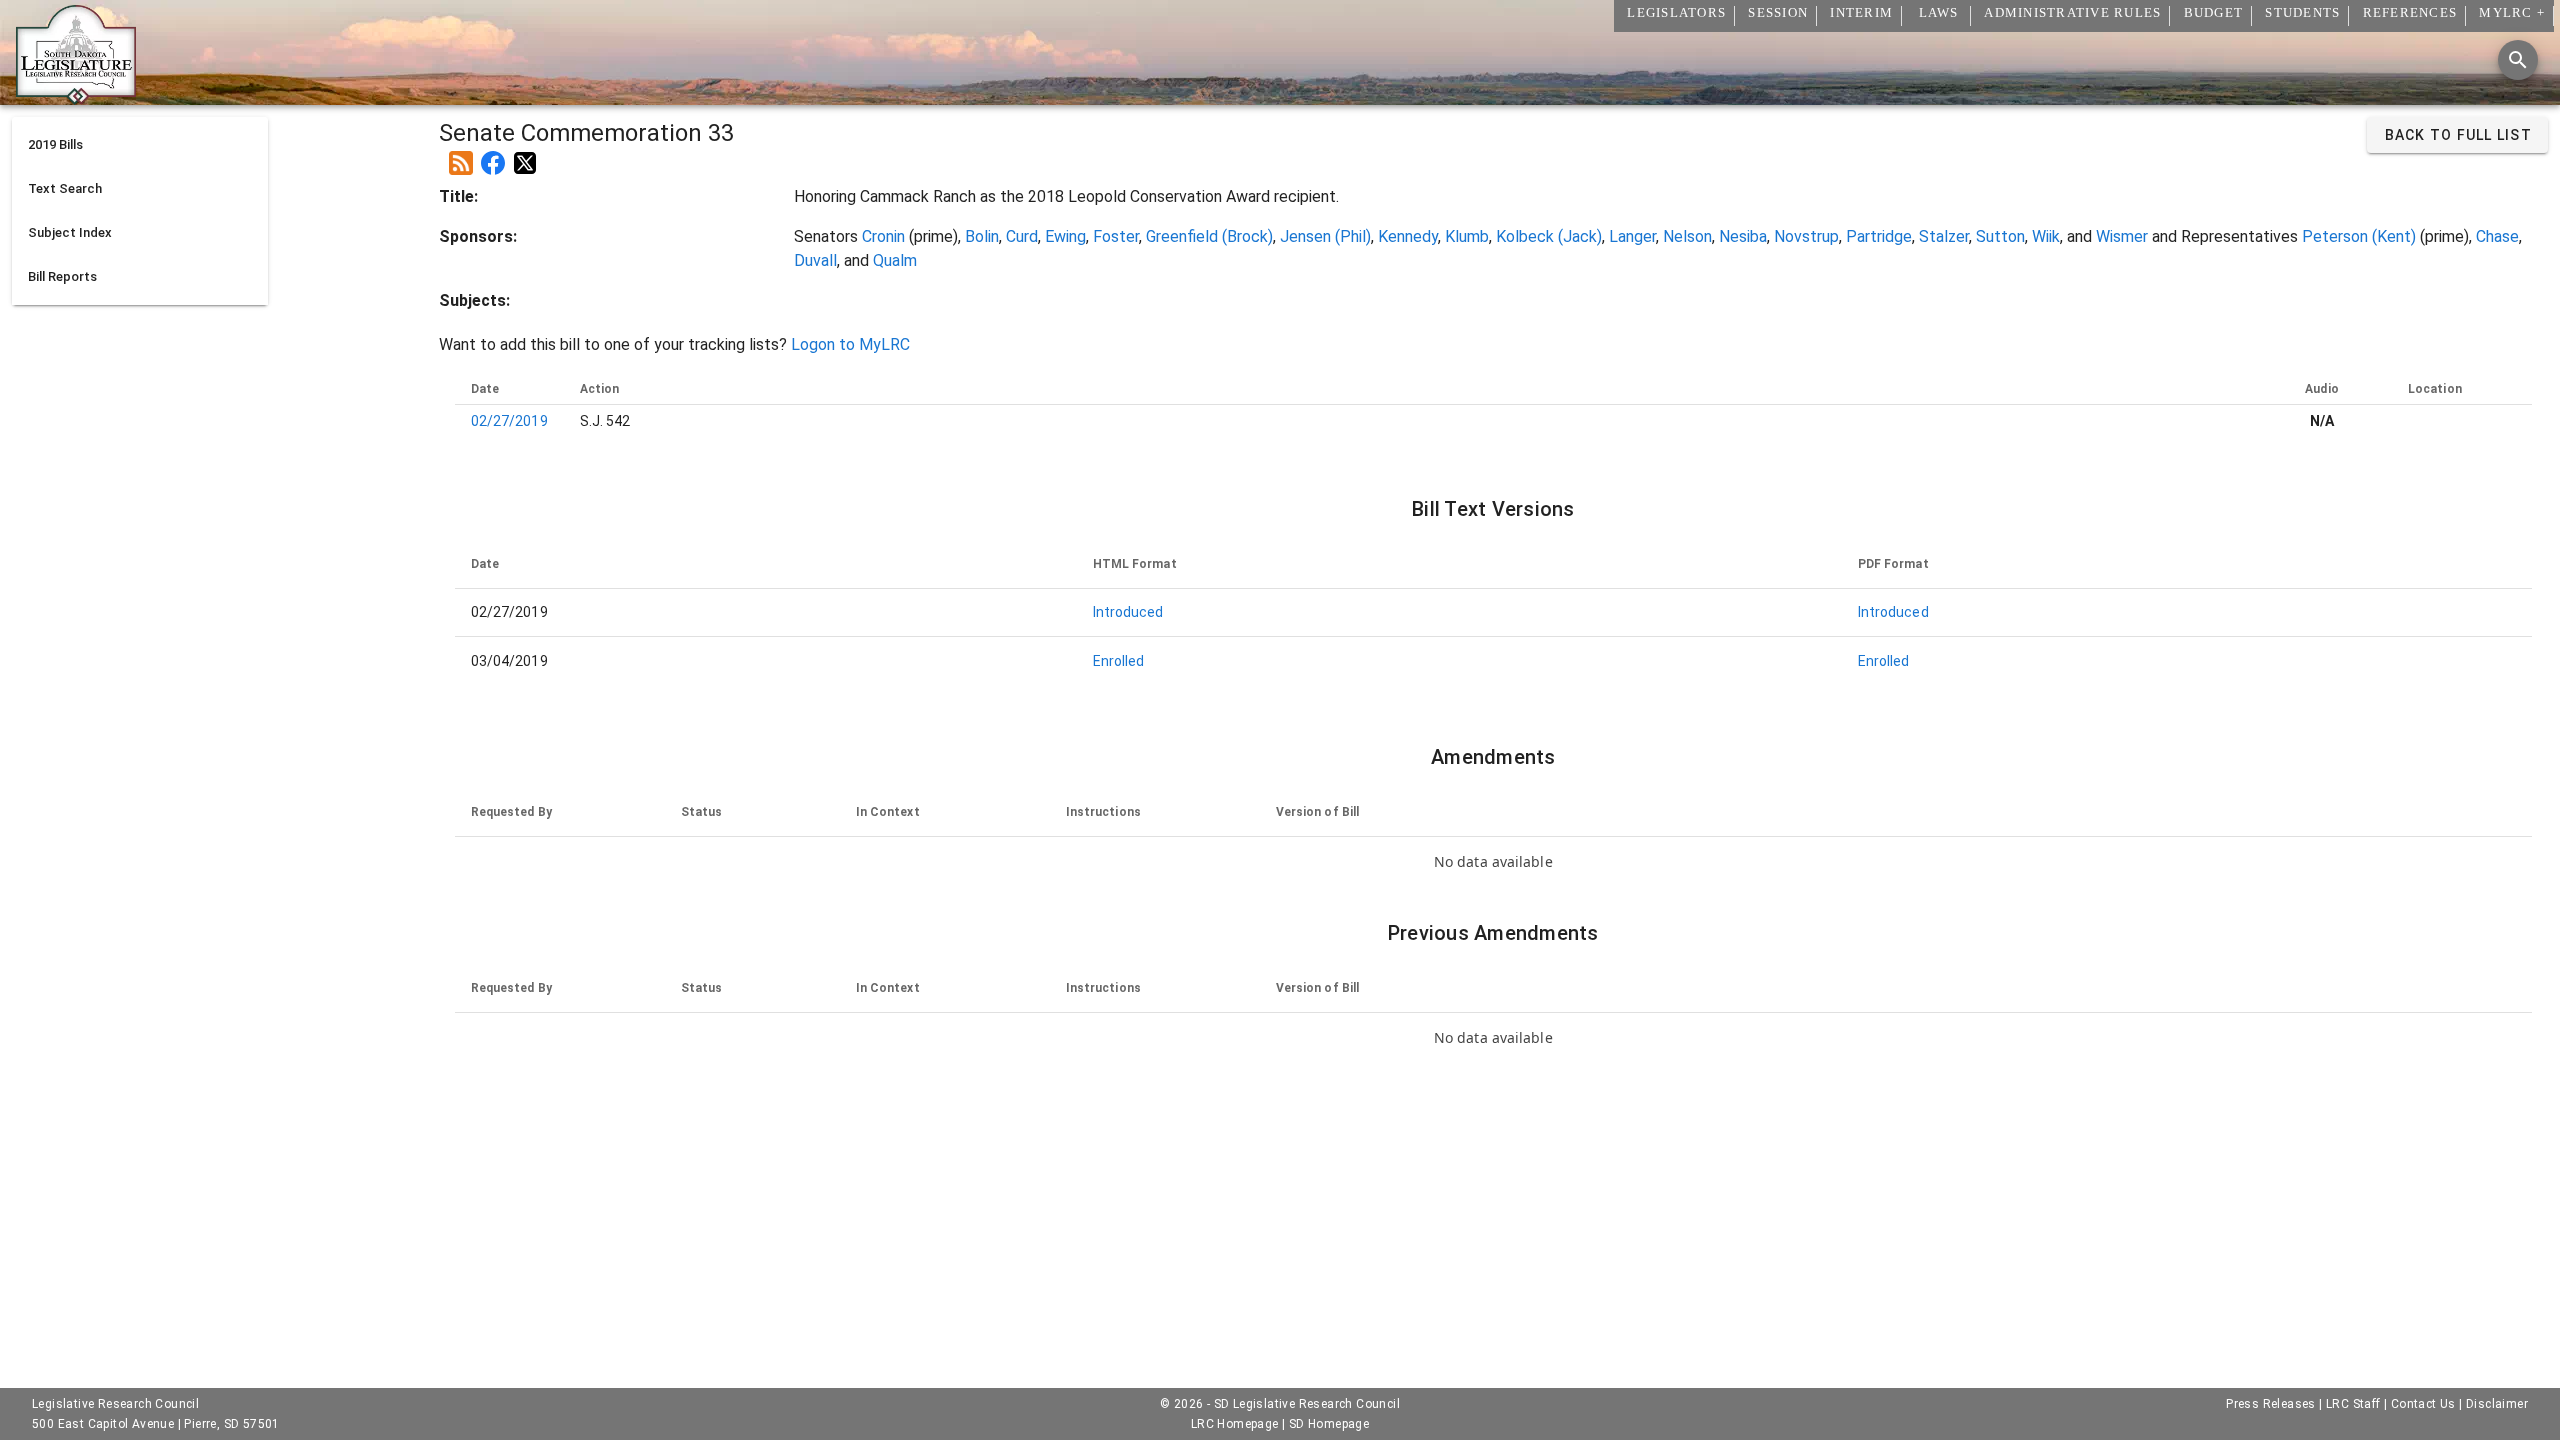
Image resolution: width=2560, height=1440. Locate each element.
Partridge (1879, 236)
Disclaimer (2497, 1404)
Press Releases (2271, 1404)
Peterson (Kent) (2359, 236)
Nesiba (1743, 236)
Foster (1116, 236)
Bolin (982, 236)
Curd (1022, 236)
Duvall (815, 260)
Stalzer (1944, 236)
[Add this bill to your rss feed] (461, 155)
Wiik (2046, 236)
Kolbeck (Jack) (1549, 236)
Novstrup (1806, 236)
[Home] (76, 97)
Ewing (1065, 236)
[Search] (2518, 60)
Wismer (2122, 236)
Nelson (1687, 236)
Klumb (1467, 236)
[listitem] (140, 145)
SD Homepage (1329, 1424)
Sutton (2000, 236)
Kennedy (1408, 236)
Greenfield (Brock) (1209, 236)
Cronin (883, 236)
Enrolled (1119, 661)
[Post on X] (525, 155)
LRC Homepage (1235, 1424)
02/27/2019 (509, 421)
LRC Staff (2353, 1404)
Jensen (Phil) (1325, 236)
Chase (2497, 236)
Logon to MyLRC (850, 344)
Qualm (895, 260)
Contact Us (2423, 1404)
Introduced (1128, 612)
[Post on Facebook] (493, 155)
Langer (1632, 236)
